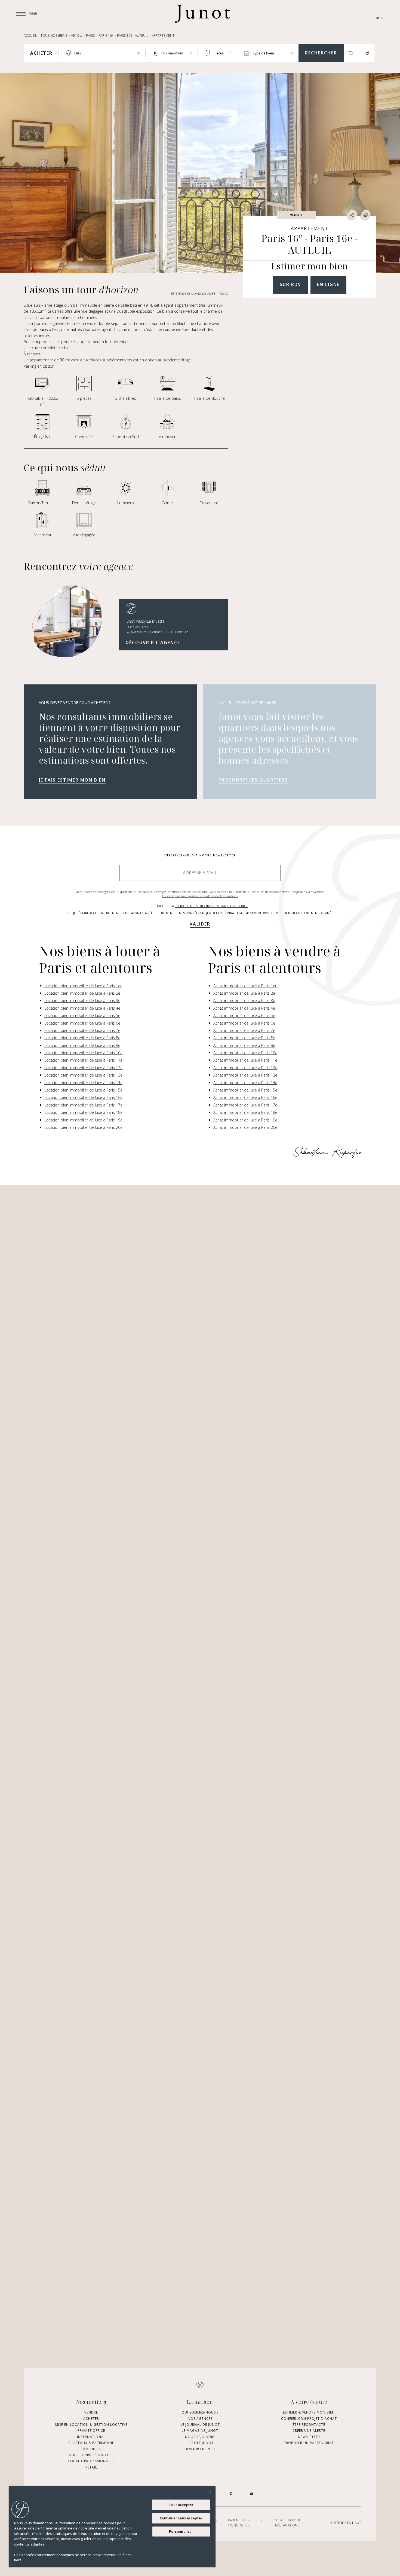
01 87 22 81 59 (137, 627)
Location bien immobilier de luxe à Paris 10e (83, 1053)
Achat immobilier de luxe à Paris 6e (244, 1023)
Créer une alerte (309, 2431)
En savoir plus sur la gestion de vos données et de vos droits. (200, 896)
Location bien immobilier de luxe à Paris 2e (82, 993)
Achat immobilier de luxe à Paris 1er (245, 986)
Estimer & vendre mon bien (309, 2412)
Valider (200, 924)
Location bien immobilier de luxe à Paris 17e (83, 1105)
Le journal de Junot (200, 2425)
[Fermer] (210, 2492)
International (91, 2437)
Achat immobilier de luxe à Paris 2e (244, 993)
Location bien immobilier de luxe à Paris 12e (83, 1068)
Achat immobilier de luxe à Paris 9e (244, 1045)
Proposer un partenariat (309, 2443)
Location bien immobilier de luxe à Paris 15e (83, 1090)
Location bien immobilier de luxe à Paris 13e (83, 1075)
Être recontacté (309, 2425)
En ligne (328, 284)
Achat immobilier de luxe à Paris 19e (245, 1120)
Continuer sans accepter (181, 2518)
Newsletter (309, 2437)
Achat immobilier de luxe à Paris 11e (245, 1060)
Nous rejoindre (200, 2437)
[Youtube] (252, 2494)
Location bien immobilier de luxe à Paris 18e (83, 1112)
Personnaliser (181, 2531)
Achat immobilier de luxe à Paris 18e (245, 1112)
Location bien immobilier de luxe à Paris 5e (82, 1015)
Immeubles (91, 2449)
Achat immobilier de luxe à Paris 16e (245, 1097)
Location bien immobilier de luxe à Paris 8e (82, 1038)
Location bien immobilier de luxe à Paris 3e (82, 1000)
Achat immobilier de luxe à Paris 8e (244, 1038)
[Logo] (202, 14)
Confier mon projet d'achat (309, 2419)
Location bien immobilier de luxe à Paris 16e (83, 1097)
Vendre (91, 2412)
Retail (91, 2467)
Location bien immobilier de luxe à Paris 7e (82, 1030)
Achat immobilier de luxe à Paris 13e (245, 1075)
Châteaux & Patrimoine (91, 2443)
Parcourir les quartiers (253, 780)
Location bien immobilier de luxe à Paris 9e (82, 1045)
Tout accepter (181, 2505)
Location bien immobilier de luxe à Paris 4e (82, 1008)
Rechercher (321, 53)
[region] (112, 2527)
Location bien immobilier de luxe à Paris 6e (82, 1023)
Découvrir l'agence (153, 643)
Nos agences (200, 2419)
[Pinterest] (231, 2494)
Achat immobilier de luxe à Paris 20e (245, 1127)
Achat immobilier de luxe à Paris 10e (245, 1053)
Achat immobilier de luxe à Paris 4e (244, 1008)
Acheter (91, 2419)
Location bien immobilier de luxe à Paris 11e (83, 1060)
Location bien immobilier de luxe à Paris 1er (83, 986)
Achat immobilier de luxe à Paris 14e (245, 1083)
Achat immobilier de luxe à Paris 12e (245, 1068)
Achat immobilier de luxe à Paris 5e (244, 1015)
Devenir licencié (200, 2449)
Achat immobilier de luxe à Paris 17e (245, 1105)
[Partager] (352, 215)
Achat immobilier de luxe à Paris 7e (244, 1030)
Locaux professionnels (91, 2461)
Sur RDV (290, 284)
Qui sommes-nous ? (200, 2412)
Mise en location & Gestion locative (91, 2425)
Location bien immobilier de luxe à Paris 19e (83, 1120)
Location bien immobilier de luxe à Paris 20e (83, 1127)
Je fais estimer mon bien (72, 780)
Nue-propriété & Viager (91, 2455)
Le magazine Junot (200, 2431)
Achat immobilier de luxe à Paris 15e (245, 1090)
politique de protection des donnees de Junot (211, 906)
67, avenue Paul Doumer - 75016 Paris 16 (157, 632)
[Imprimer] (365, 215)
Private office (91, 2431)
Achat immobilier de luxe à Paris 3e (244, 1000)
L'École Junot (200, 2443)
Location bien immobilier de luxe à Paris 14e (83, 1083)
